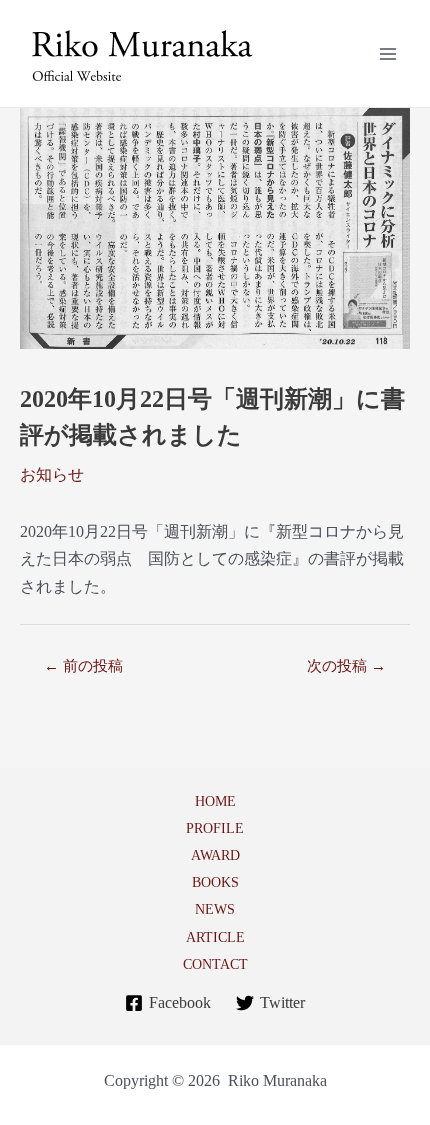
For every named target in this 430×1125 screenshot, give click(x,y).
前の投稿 (83, 666)
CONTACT (215, 964)
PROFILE (215, 828)
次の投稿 (346, 666)
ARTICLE (215, 937)
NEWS (215, 909)
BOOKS (215, 882)
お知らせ (52, 474)
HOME (215, 801)
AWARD (215, 855)
